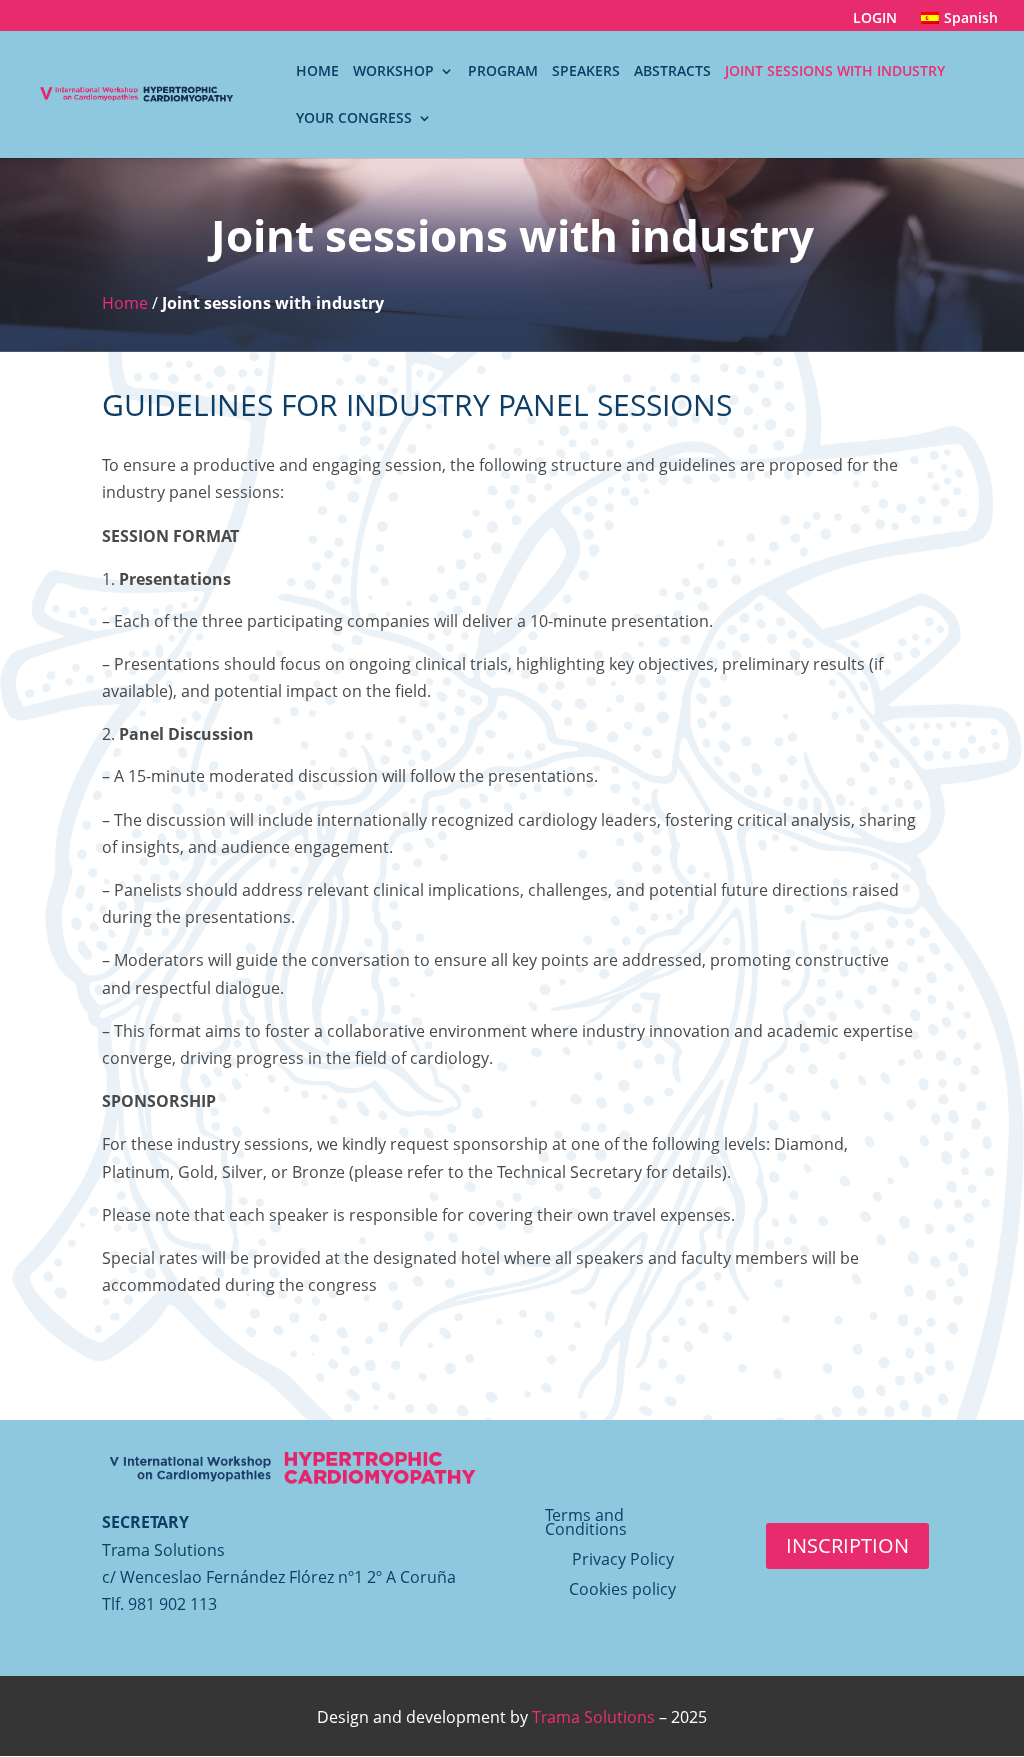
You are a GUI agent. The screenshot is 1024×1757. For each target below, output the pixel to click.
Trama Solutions (593, 1717)
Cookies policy (622, 1591)
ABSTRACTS (672, 72)
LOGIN (875, 19)
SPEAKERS (586, 72)
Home (125, 303)
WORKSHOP (393, 72)
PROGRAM (503, 72)
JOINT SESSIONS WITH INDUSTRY (835, 72)
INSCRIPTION (847, 1545)
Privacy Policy (623, 1561)
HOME (317, 72)
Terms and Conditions (586, 1524)
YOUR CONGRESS (354, 119)
